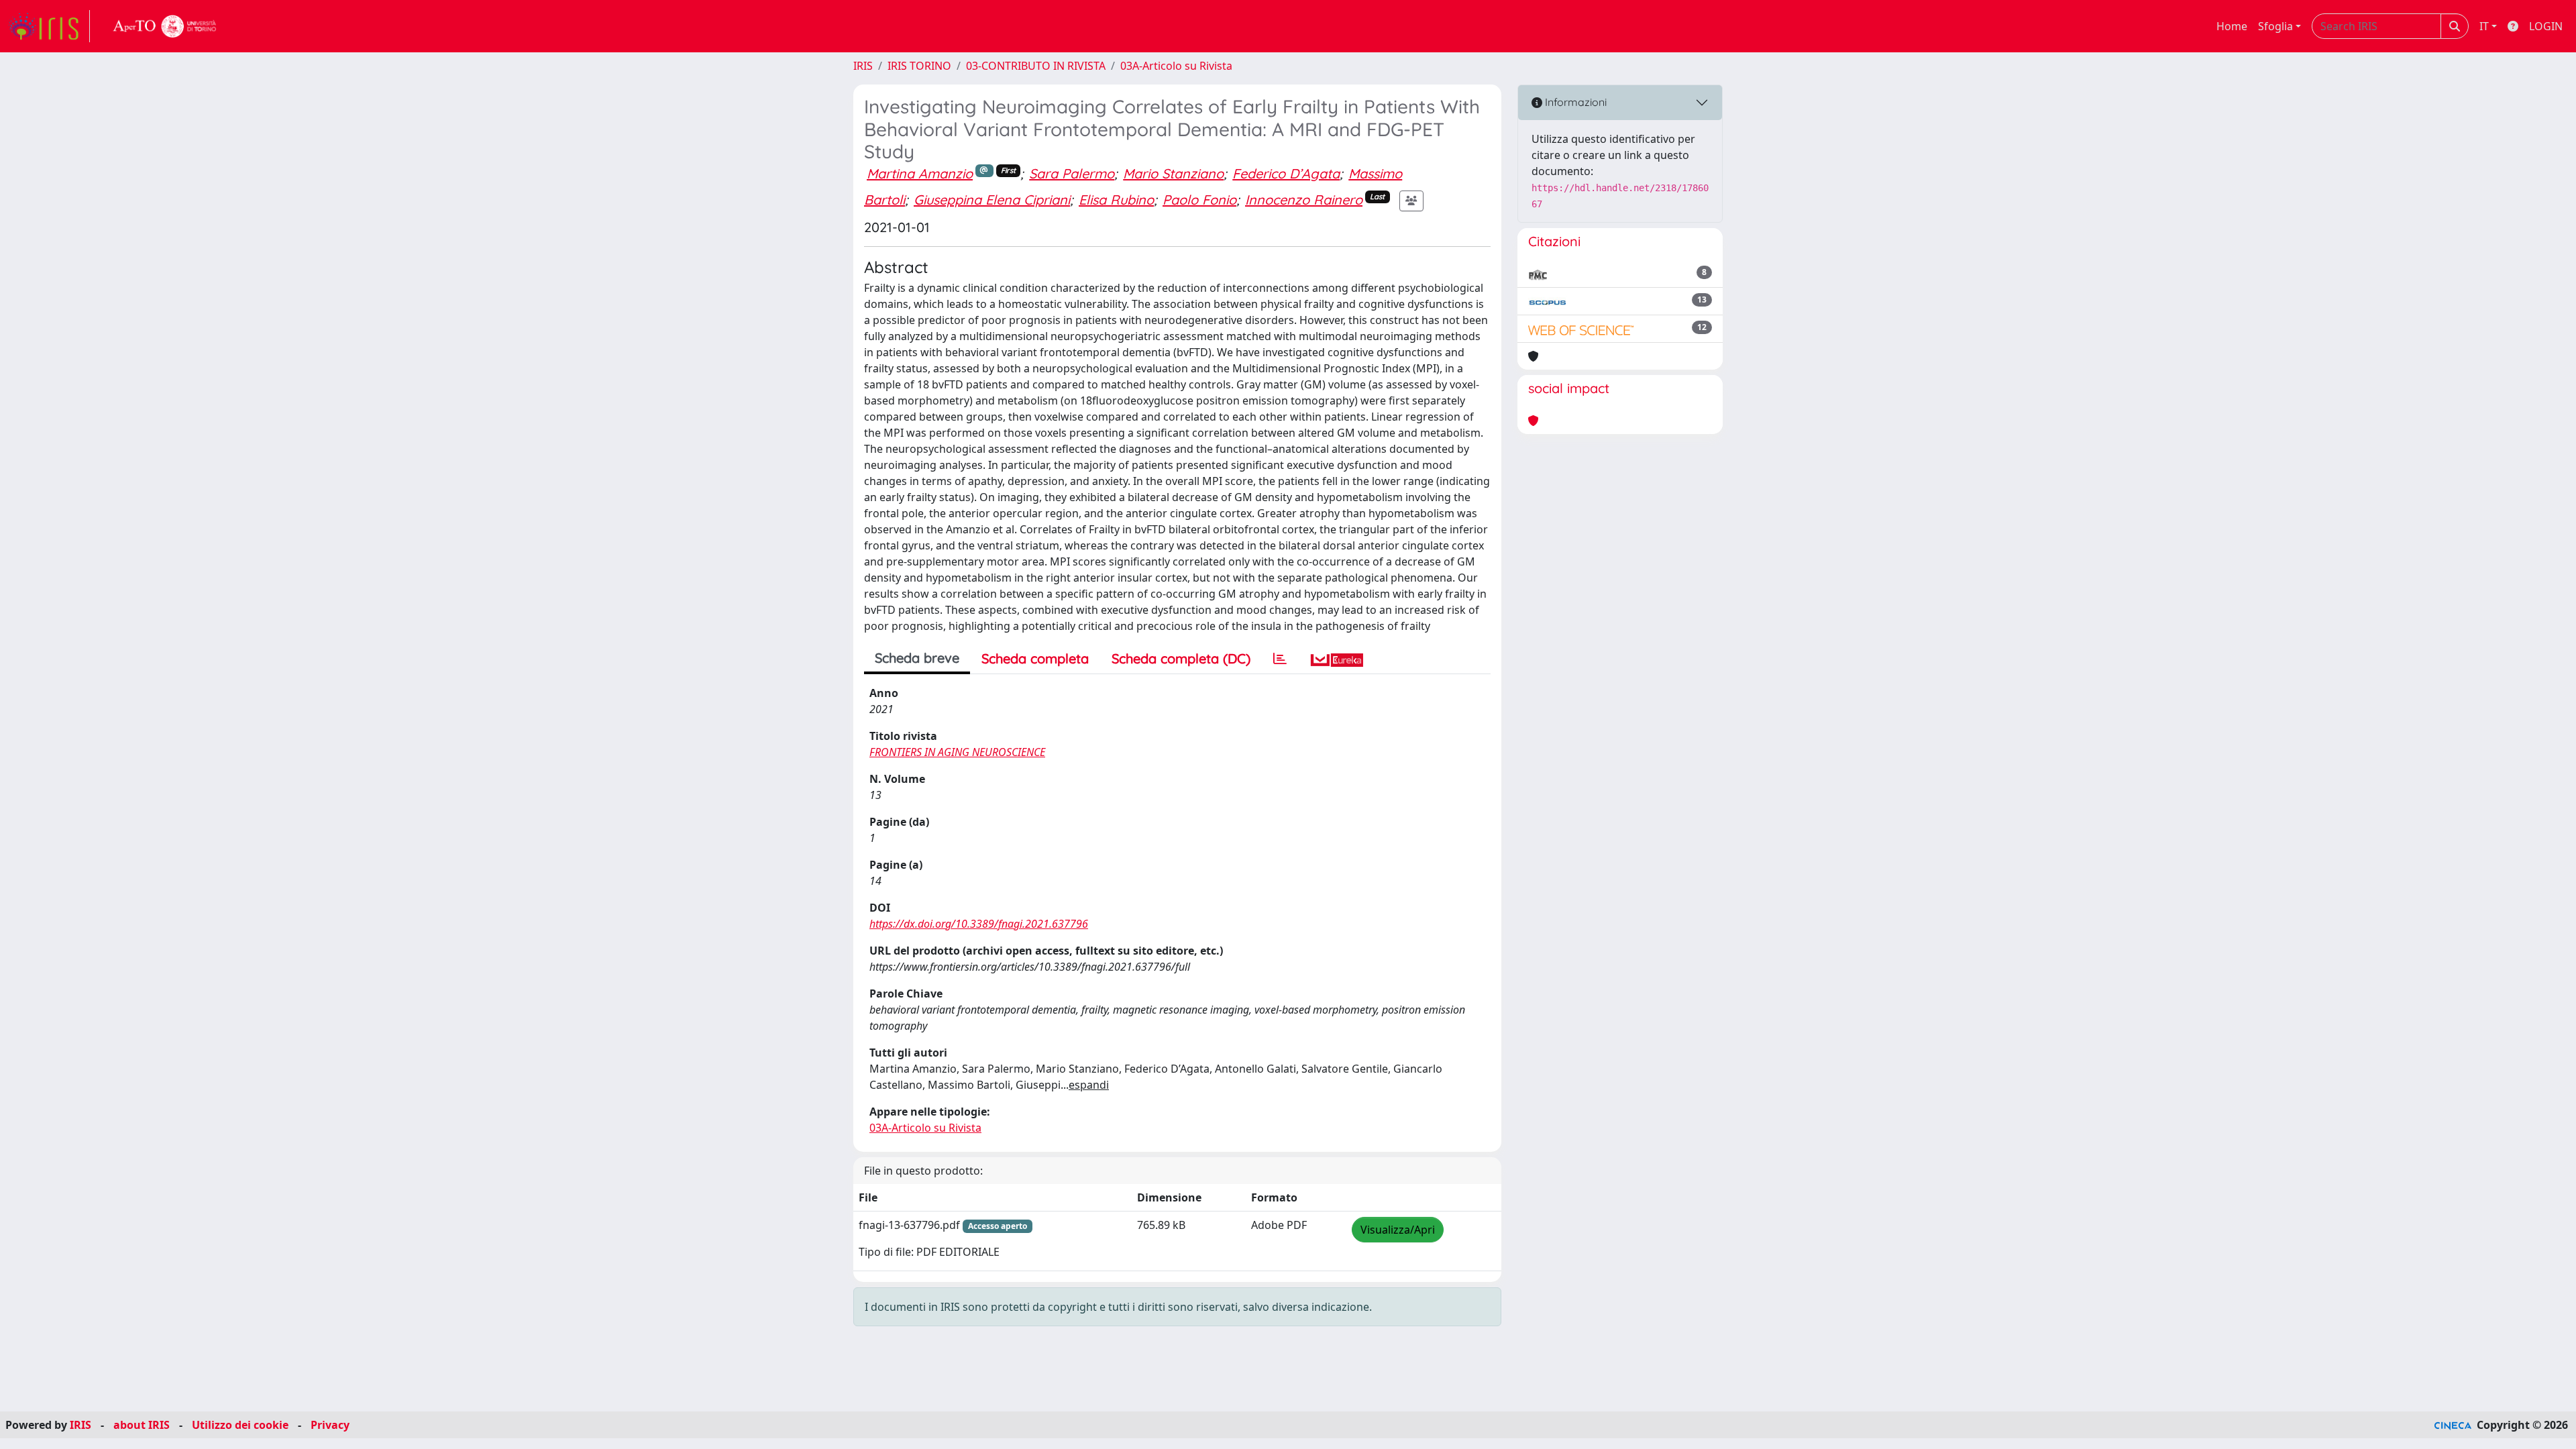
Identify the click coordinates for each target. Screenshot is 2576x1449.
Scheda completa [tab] (1035, 658)
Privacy (330, 1425)
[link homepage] (49, 26)
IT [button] (2484, 26)
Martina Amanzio (920, 173)
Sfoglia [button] (2275, 26)
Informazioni (1574, 102)
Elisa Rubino (1116, 200)
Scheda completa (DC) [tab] (1181, 658)
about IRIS (142, 1425)
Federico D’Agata (1286, 173)
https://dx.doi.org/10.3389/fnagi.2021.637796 (979, 924)
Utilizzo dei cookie (240, 1425)
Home (2232, 26)
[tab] (1280, 659)
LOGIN (2546, 26)
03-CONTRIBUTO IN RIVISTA (1036, 66)
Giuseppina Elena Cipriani (992, 200)
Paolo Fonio (1199, 200)
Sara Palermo (1072, 173)
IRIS (863, 66)
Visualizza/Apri (1398, 1230)
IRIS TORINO (919, 66)
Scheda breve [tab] (917, 658)
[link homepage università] (165, 26)
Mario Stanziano (1173, 173)
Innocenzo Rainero (1304, 200)
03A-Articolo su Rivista (1176, 66)
